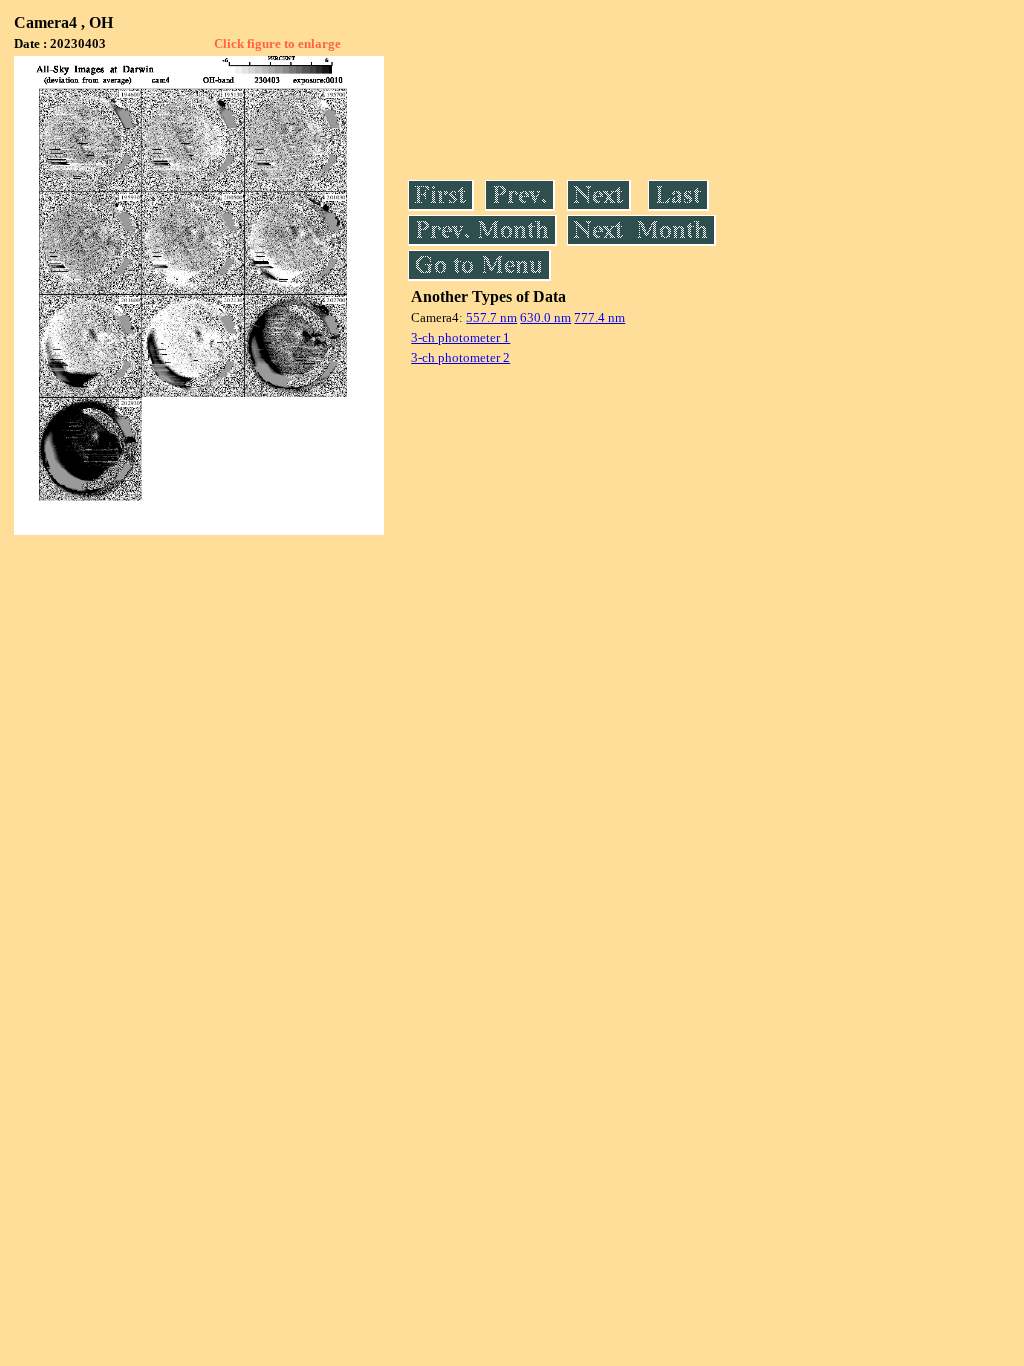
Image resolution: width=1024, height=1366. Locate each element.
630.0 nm (545, 317)
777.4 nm (599, 317)
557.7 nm (491, 317)
